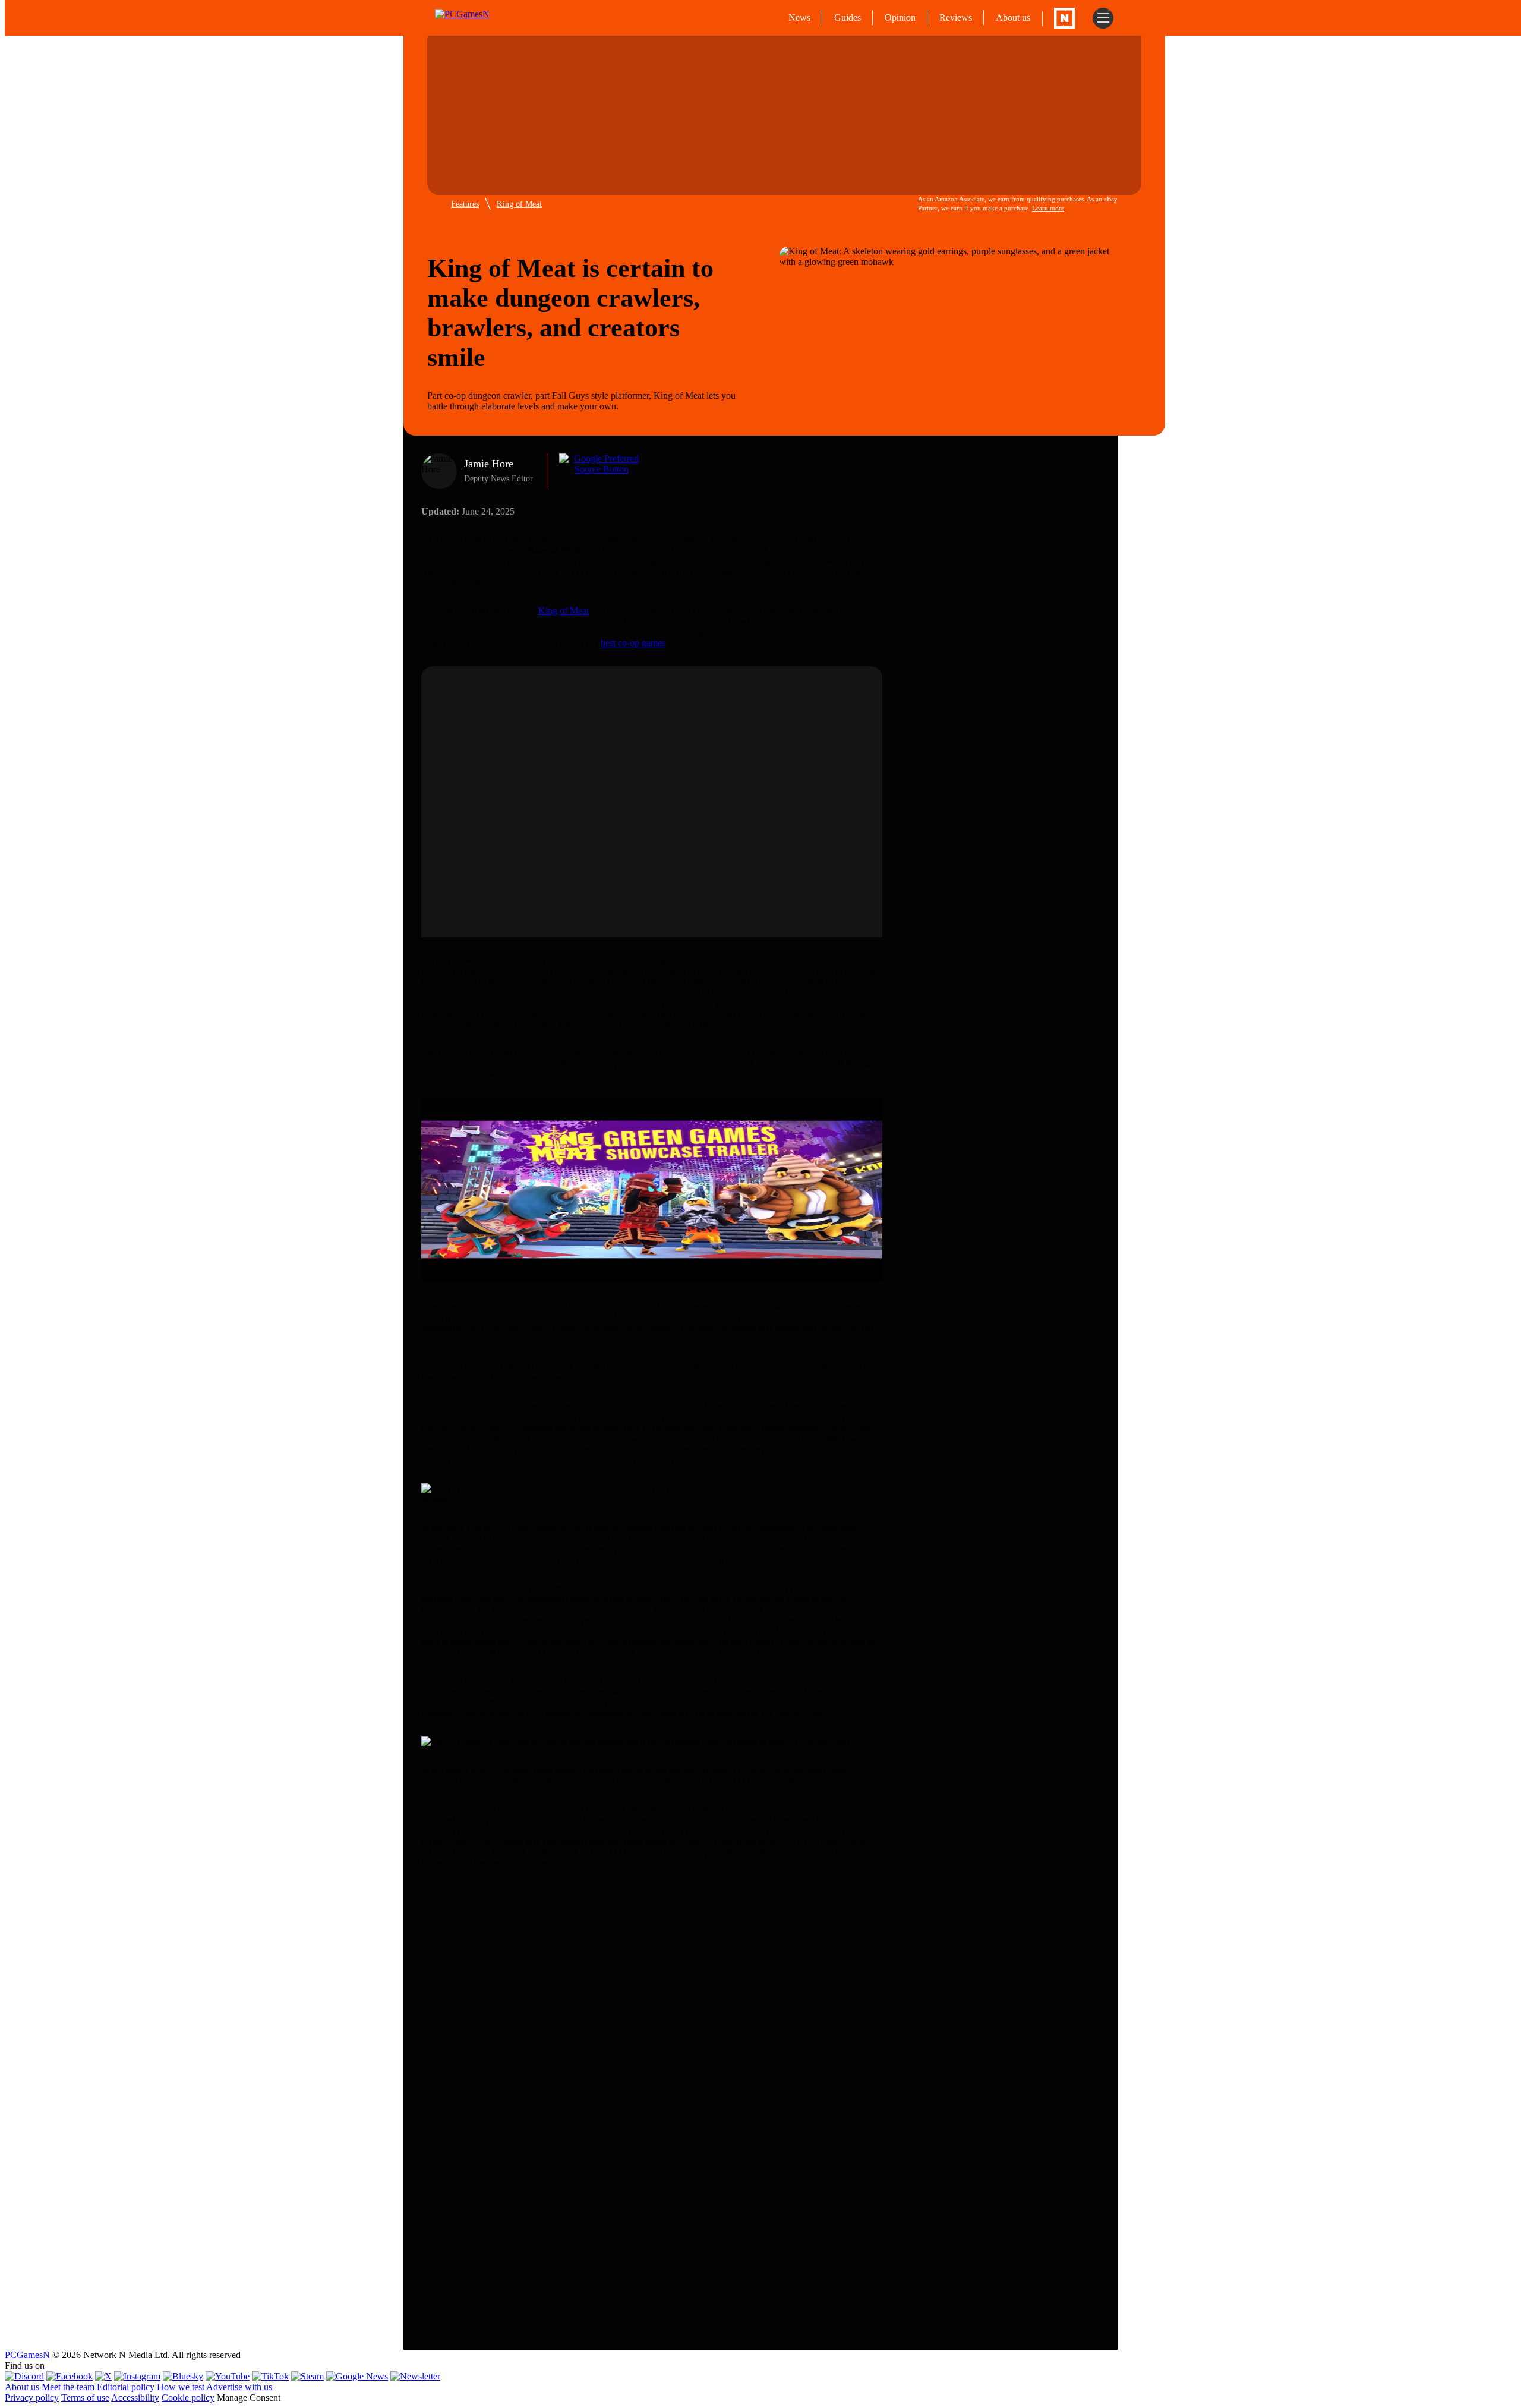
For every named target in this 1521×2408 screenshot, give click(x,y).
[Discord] (24, 2376)
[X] (103, 2376)
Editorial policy (126, 2387)
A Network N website (1064, 18)
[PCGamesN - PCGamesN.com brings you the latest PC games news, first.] (485, 18)
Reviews (956, 18)
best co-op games (633, 643)
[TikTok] (270, 2376)
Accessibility (135, 2398)
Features (465, 204)
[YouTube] (228, 2376)
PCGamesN (27, 2355)
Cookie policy (188, 2398)
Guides (848, 18)
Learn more (1048, 208)
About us (1013, 18)
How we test (181, 2387)
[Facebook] (70, 2376)
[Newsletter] (415, 2376)
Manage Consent (249, 2398)
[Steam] (307, 2376)
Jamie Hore (489, 464)
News (799, 18)
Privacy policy (32, 2398)
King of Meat (519, 204)
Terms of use (85, 2398)
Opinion (900, 18)
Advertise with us (239, 2387)
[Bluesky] (183, 2376)
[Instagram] (137, 2376)
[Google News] (357, 2376)
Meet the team (68, 2387)
